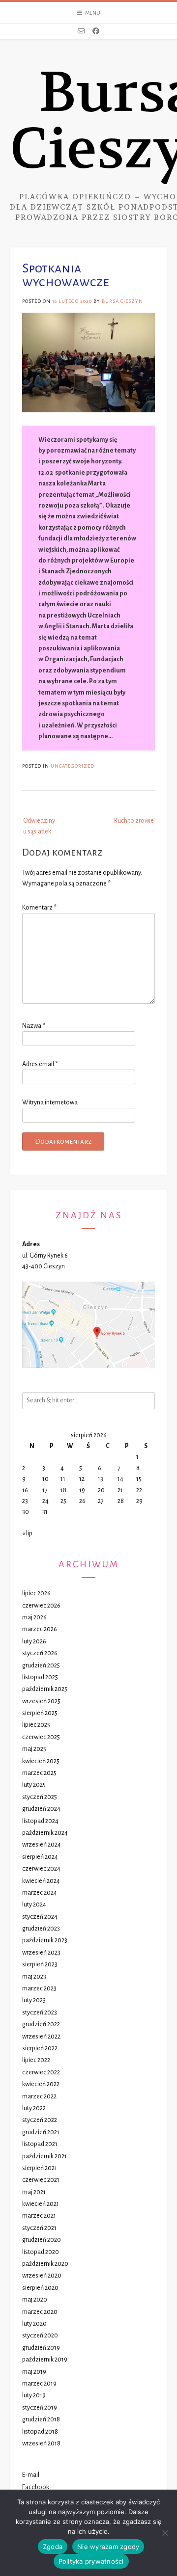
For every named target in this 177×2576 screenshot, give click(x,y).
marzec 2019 (39, 2384)
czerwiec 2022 (41, 2072)
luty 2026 (34, 1641)
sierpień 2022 (40, 2048)
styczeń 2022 (40, 2120)
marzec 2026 (40, 1629)
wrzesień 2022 (41, 2037)
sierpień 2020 (40, 2288)
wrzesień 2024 (42, 1845)
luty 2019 (34, 2395)
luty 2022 (34, 2108)
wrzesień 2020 (42, 2276)
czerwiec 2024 (41, 1869)
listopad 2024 (40, 1821)
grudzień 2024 (41, 1809)
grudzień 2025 (41, 1665)
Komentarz (39, 908)
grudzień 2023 (41, 1929)
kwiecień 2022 (41, 2084)
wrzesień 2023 (41, 1953)
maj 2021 (34, 2192)
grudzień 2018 (41, 2419)
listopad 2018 (40, 2432)
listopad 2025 (40, 1677)
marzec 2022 (39, 2096)
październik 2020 (45, 2264)
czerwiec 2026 (41, 1606)
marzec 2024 (40, 1893)
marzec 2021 (39, 2216)
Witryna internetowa (50, 1102)
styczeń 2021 (39, 2228)
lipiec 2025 (36, 1725)
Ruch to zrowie (134, 821)
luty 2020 (34, 2324)
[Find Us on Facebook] (96, 31)
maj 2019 (34, 2372)
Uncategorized (73, 766)
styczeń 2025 (40, 1797)
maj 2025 (34, 1749)
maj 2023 (34, 1977)
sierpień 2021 (40, 2168)
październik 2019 (45, 2360)
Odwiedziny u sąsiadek (39, 826)
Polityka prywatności (91, 2561)
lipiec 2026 (36, 1593)
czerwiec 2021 (41, 2180)
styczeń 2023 (40, 2012)
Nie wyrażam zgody (108, 2547)
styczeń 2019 (40, 2408)
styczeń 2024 (40, 1917)
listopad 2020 (41, 2252)
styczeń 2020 (40, 2335)
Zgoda (53, 2547)
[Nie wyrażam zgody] (165, 2533)
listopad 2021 (40, 2144)
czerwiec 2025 (41, 1737)
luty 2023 (34, 2000)
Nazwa (34, 1026)
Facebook (36, 2487)
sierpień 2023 (40, 1964)
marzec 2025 (39, 1773)
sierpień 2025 (40, 1713)
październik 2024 (45, 1833)
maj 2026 (34, 1617)
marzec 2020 (40, 2312)
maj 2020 (35, 2300)
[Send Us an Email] (81, 31)
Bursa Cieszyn (122, 301)
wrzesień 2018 (41, 2443)
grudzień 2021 (41, 2132)
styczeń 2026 (40, 1653)
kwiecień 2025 (41, 1761)
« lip (27, 1533)
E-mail (31, 2475)
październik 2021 (44, 2156)
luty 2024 (34, 1905)
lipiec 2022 (36, 2060)
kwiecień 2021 (41, 2204)
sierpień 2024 (40, 1857)
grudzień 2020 (42, 2240)
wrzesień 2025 (41, 1701)
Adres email (40, 1064)
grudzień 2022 (41, 2024)
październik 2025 (45, 1689)
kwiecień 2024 (41, 1881)
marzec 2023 (39, 1988)
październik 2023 (45, 1940)
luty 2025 (34, 1785)
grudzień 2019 (41, 2348)
